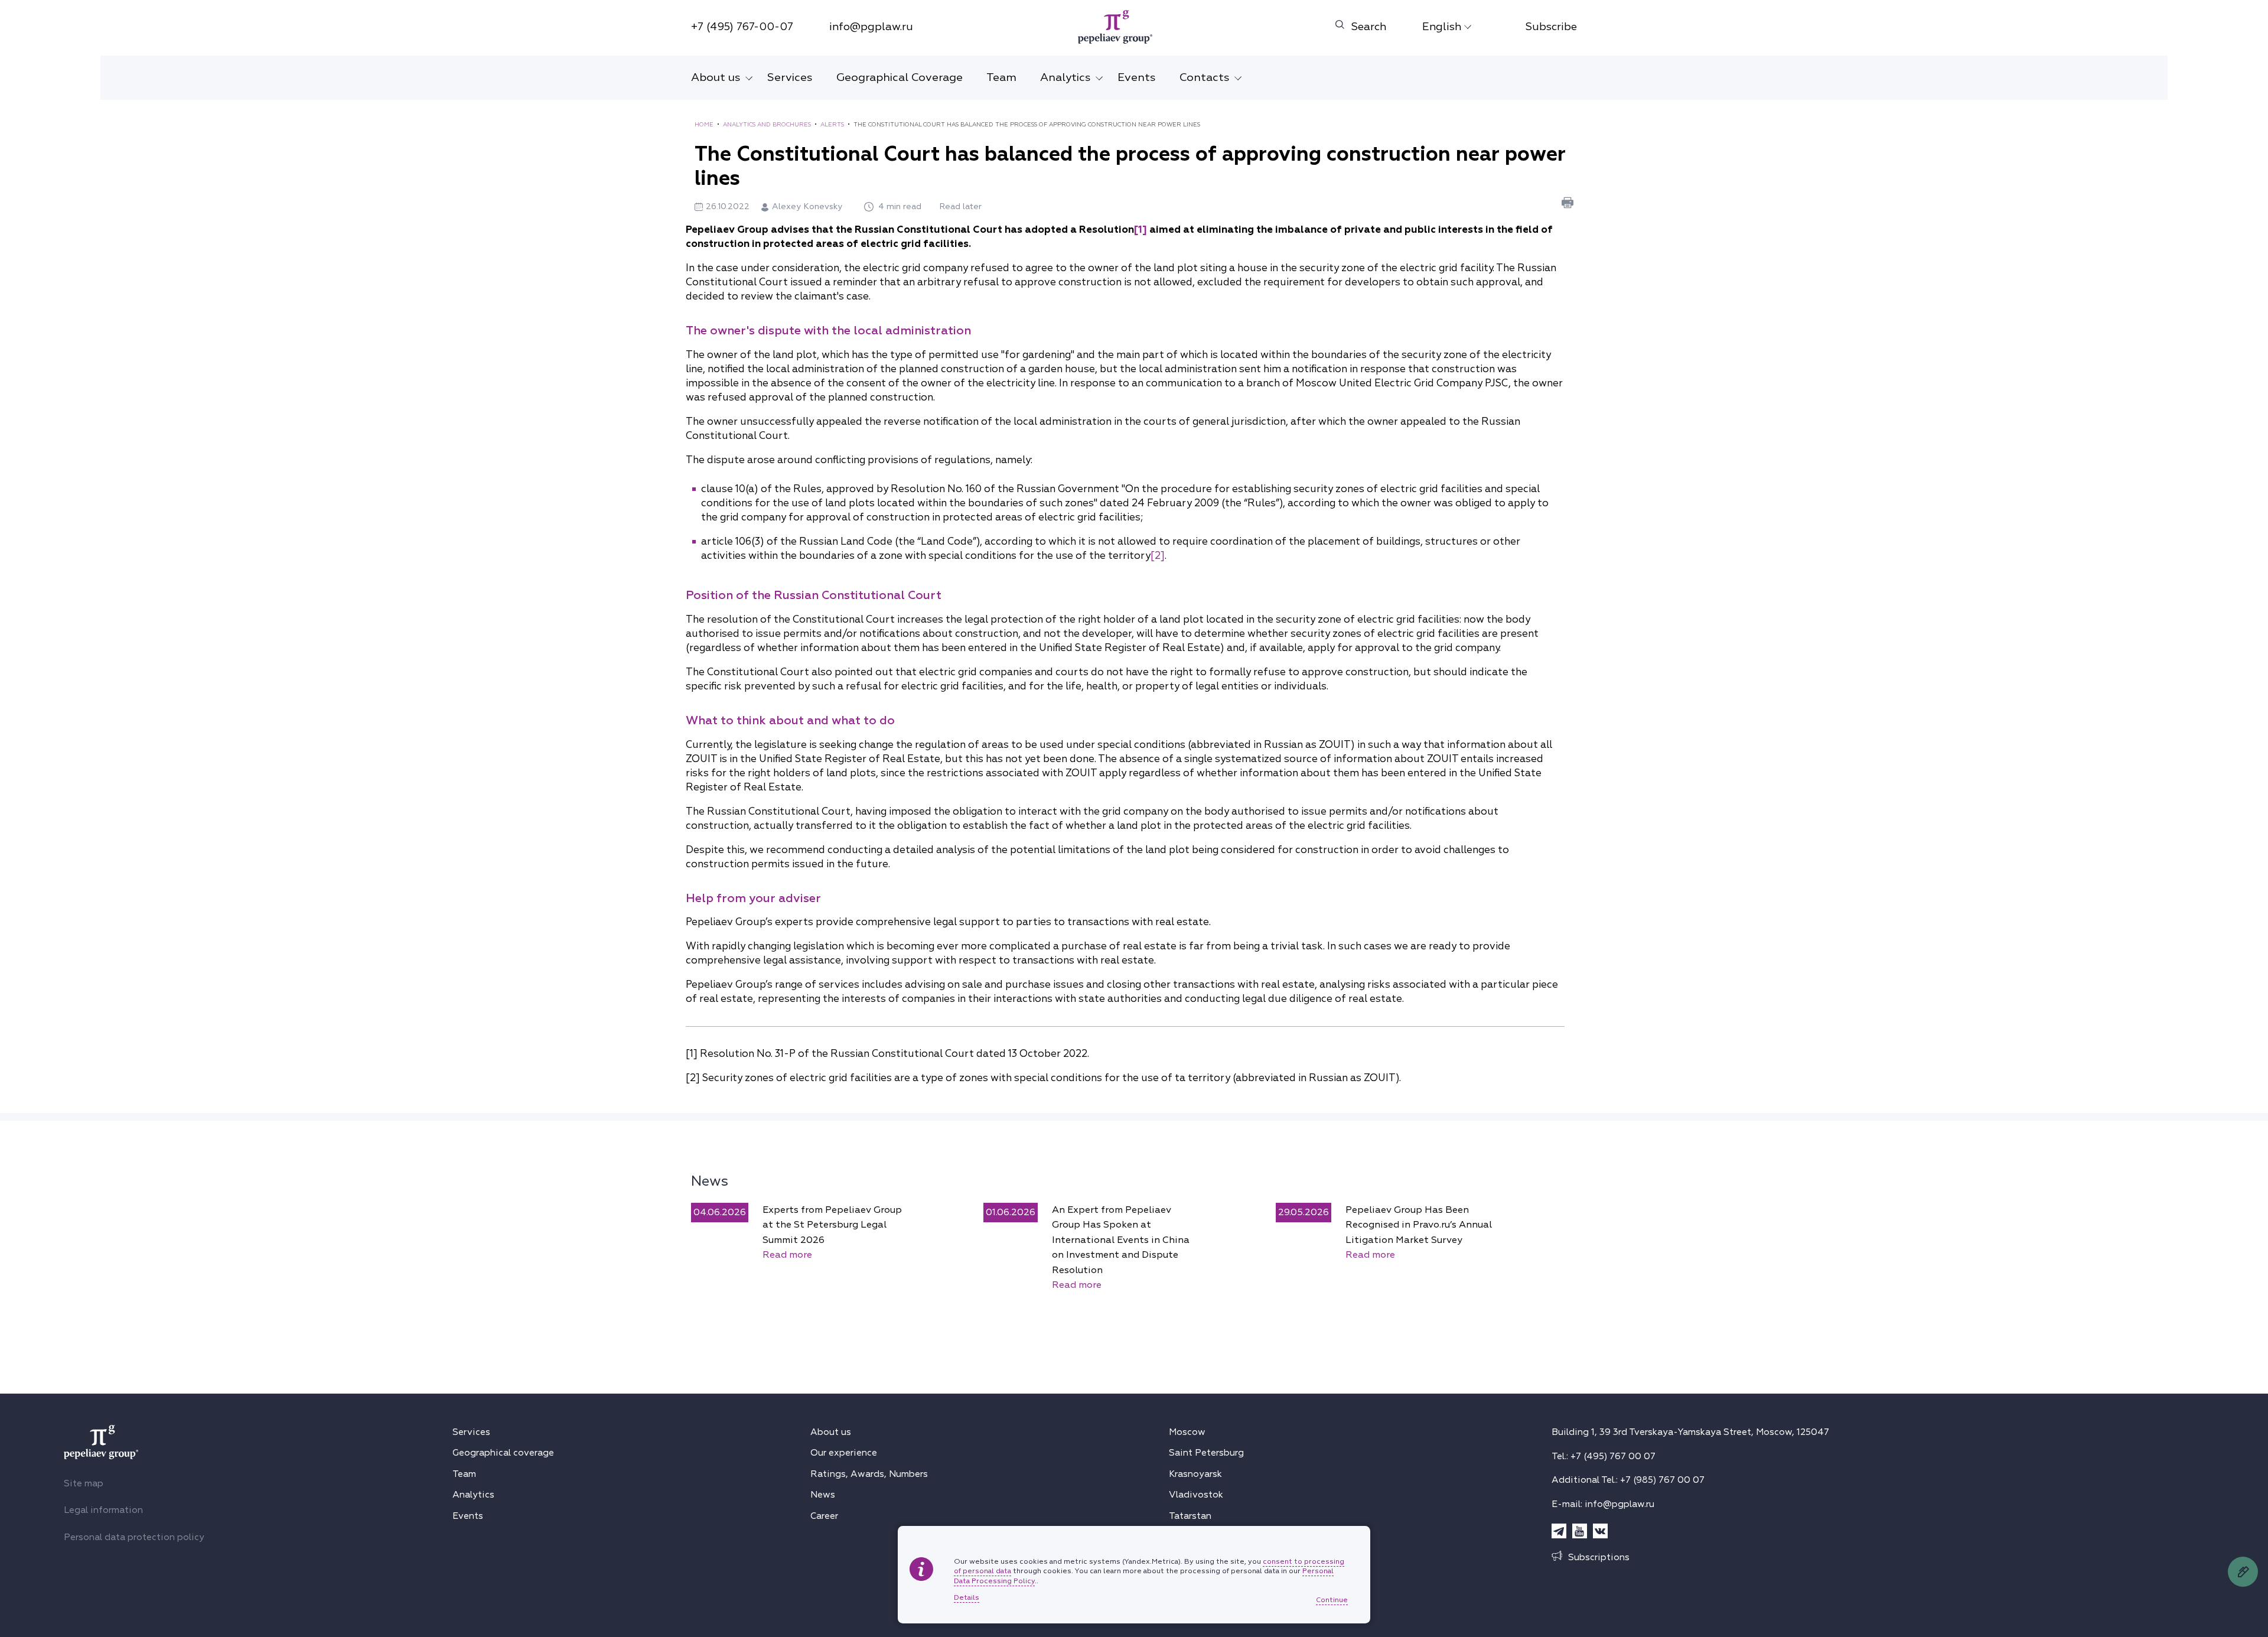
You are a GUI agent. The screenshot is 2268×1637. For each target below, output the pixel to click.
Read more (787, 1255)
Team (1001, 77)
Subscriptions (1599, 1557)
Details (967, 1598)
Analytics (1065, 77)
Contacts (1205, 77)
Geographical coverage (503, 1453)
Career (824, 1516)
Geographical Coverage (900, 77)
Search (1369, 27)
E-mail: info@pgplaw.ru (1603, 1504)
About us (716, 77)
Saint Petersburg (1206, 1453)
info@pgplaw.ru (871, 27)
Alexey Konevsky (809, 206)
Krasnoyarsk (1195, 1474)
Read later (960, 206)
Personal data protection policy (134, 1537)
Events (1137, 77)
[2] (1158, 556)
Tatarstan (1190, 1516)
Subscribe (1551, 27)
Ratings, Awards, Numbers (869, 1474)
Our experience (844, 1453)
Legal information (103, 1510)
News (710, 1181)
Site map (84, 1483)
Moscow (1187, 1432)
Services (790, 77)
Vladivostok (1196, 1495)
